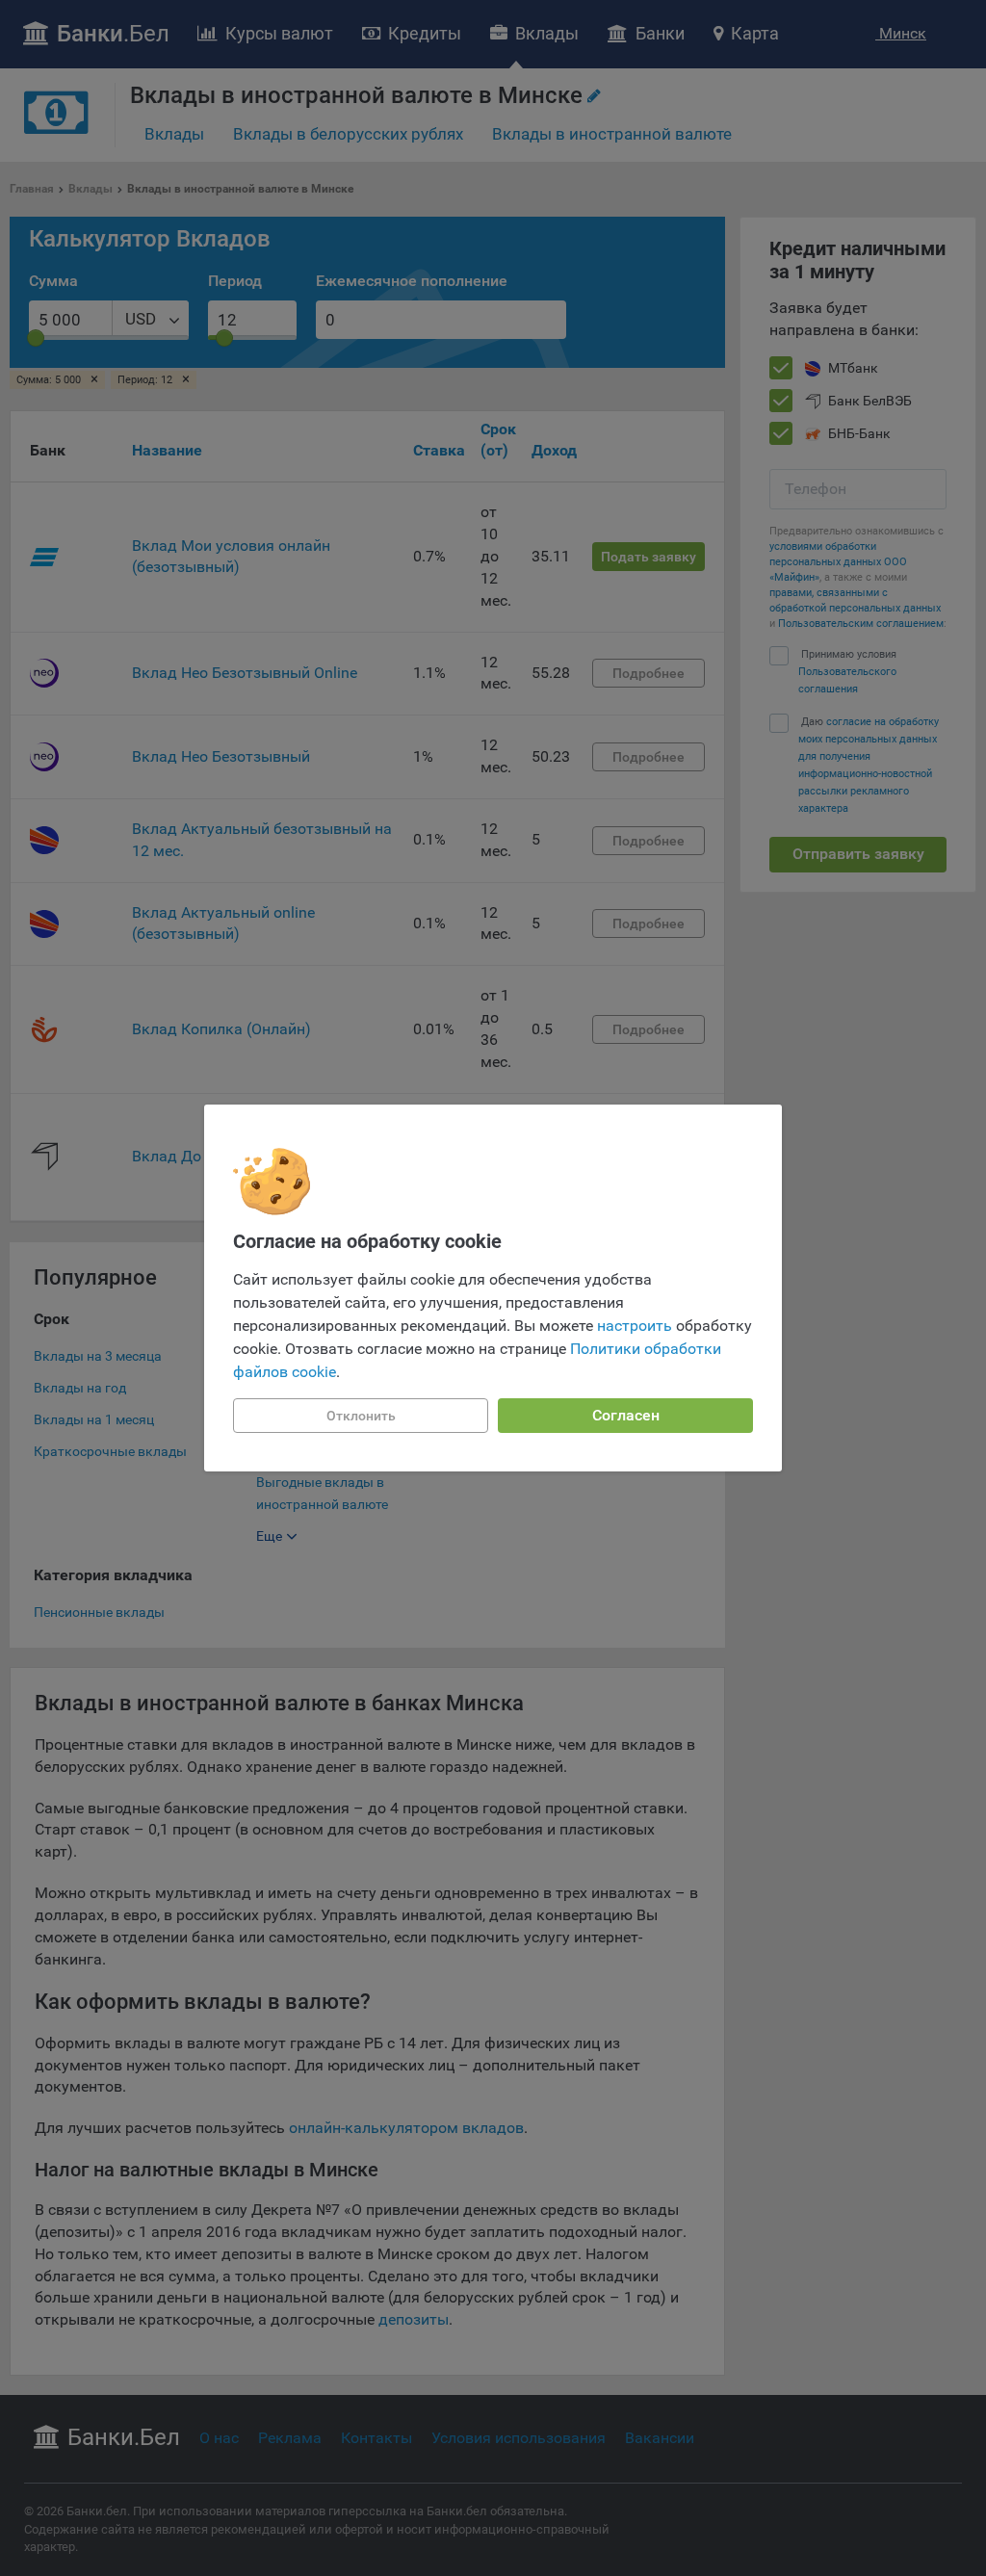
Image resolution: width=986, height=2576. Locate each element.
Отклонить (361, 1416)
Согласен (626, 1415)
